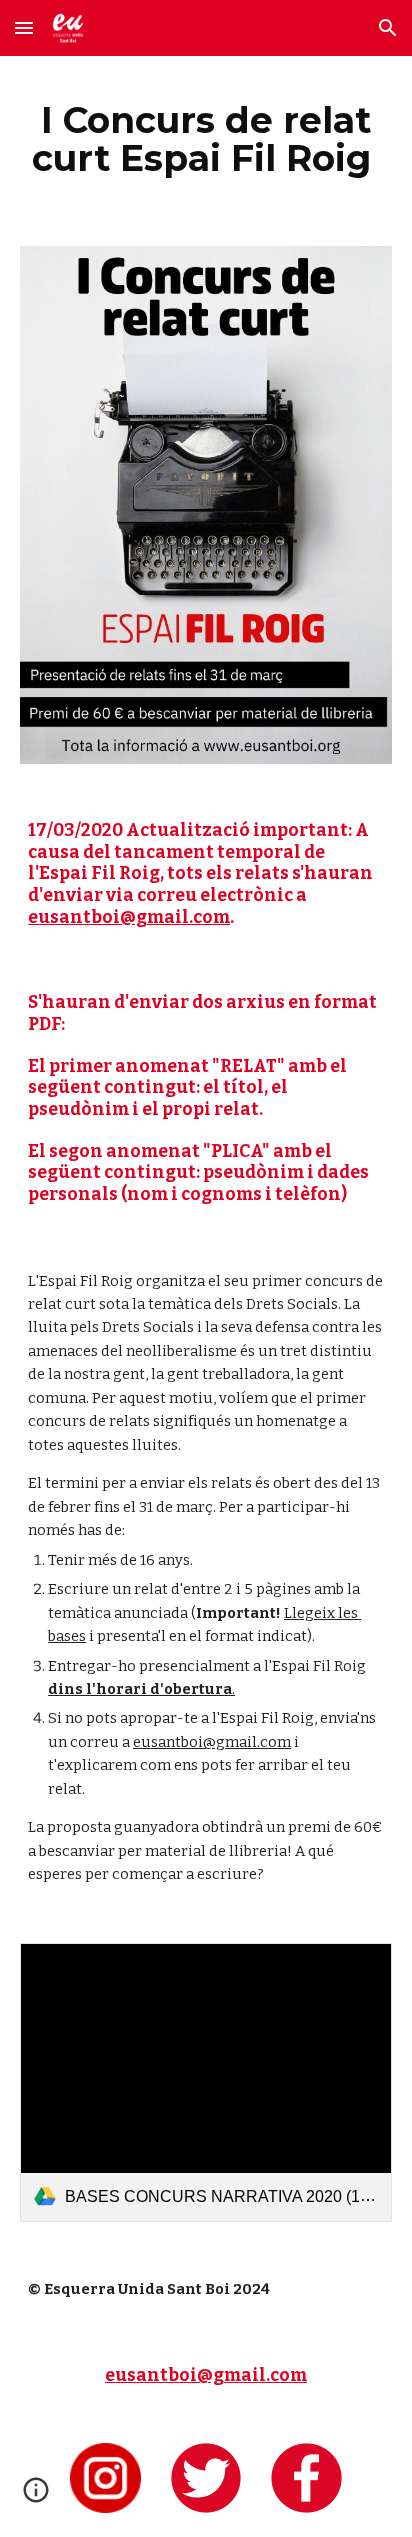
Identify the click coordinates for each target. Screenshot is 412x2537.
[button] (24, 27)
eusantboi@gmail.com (129, 917)
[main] (206, 139)
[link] (206, 2082)
